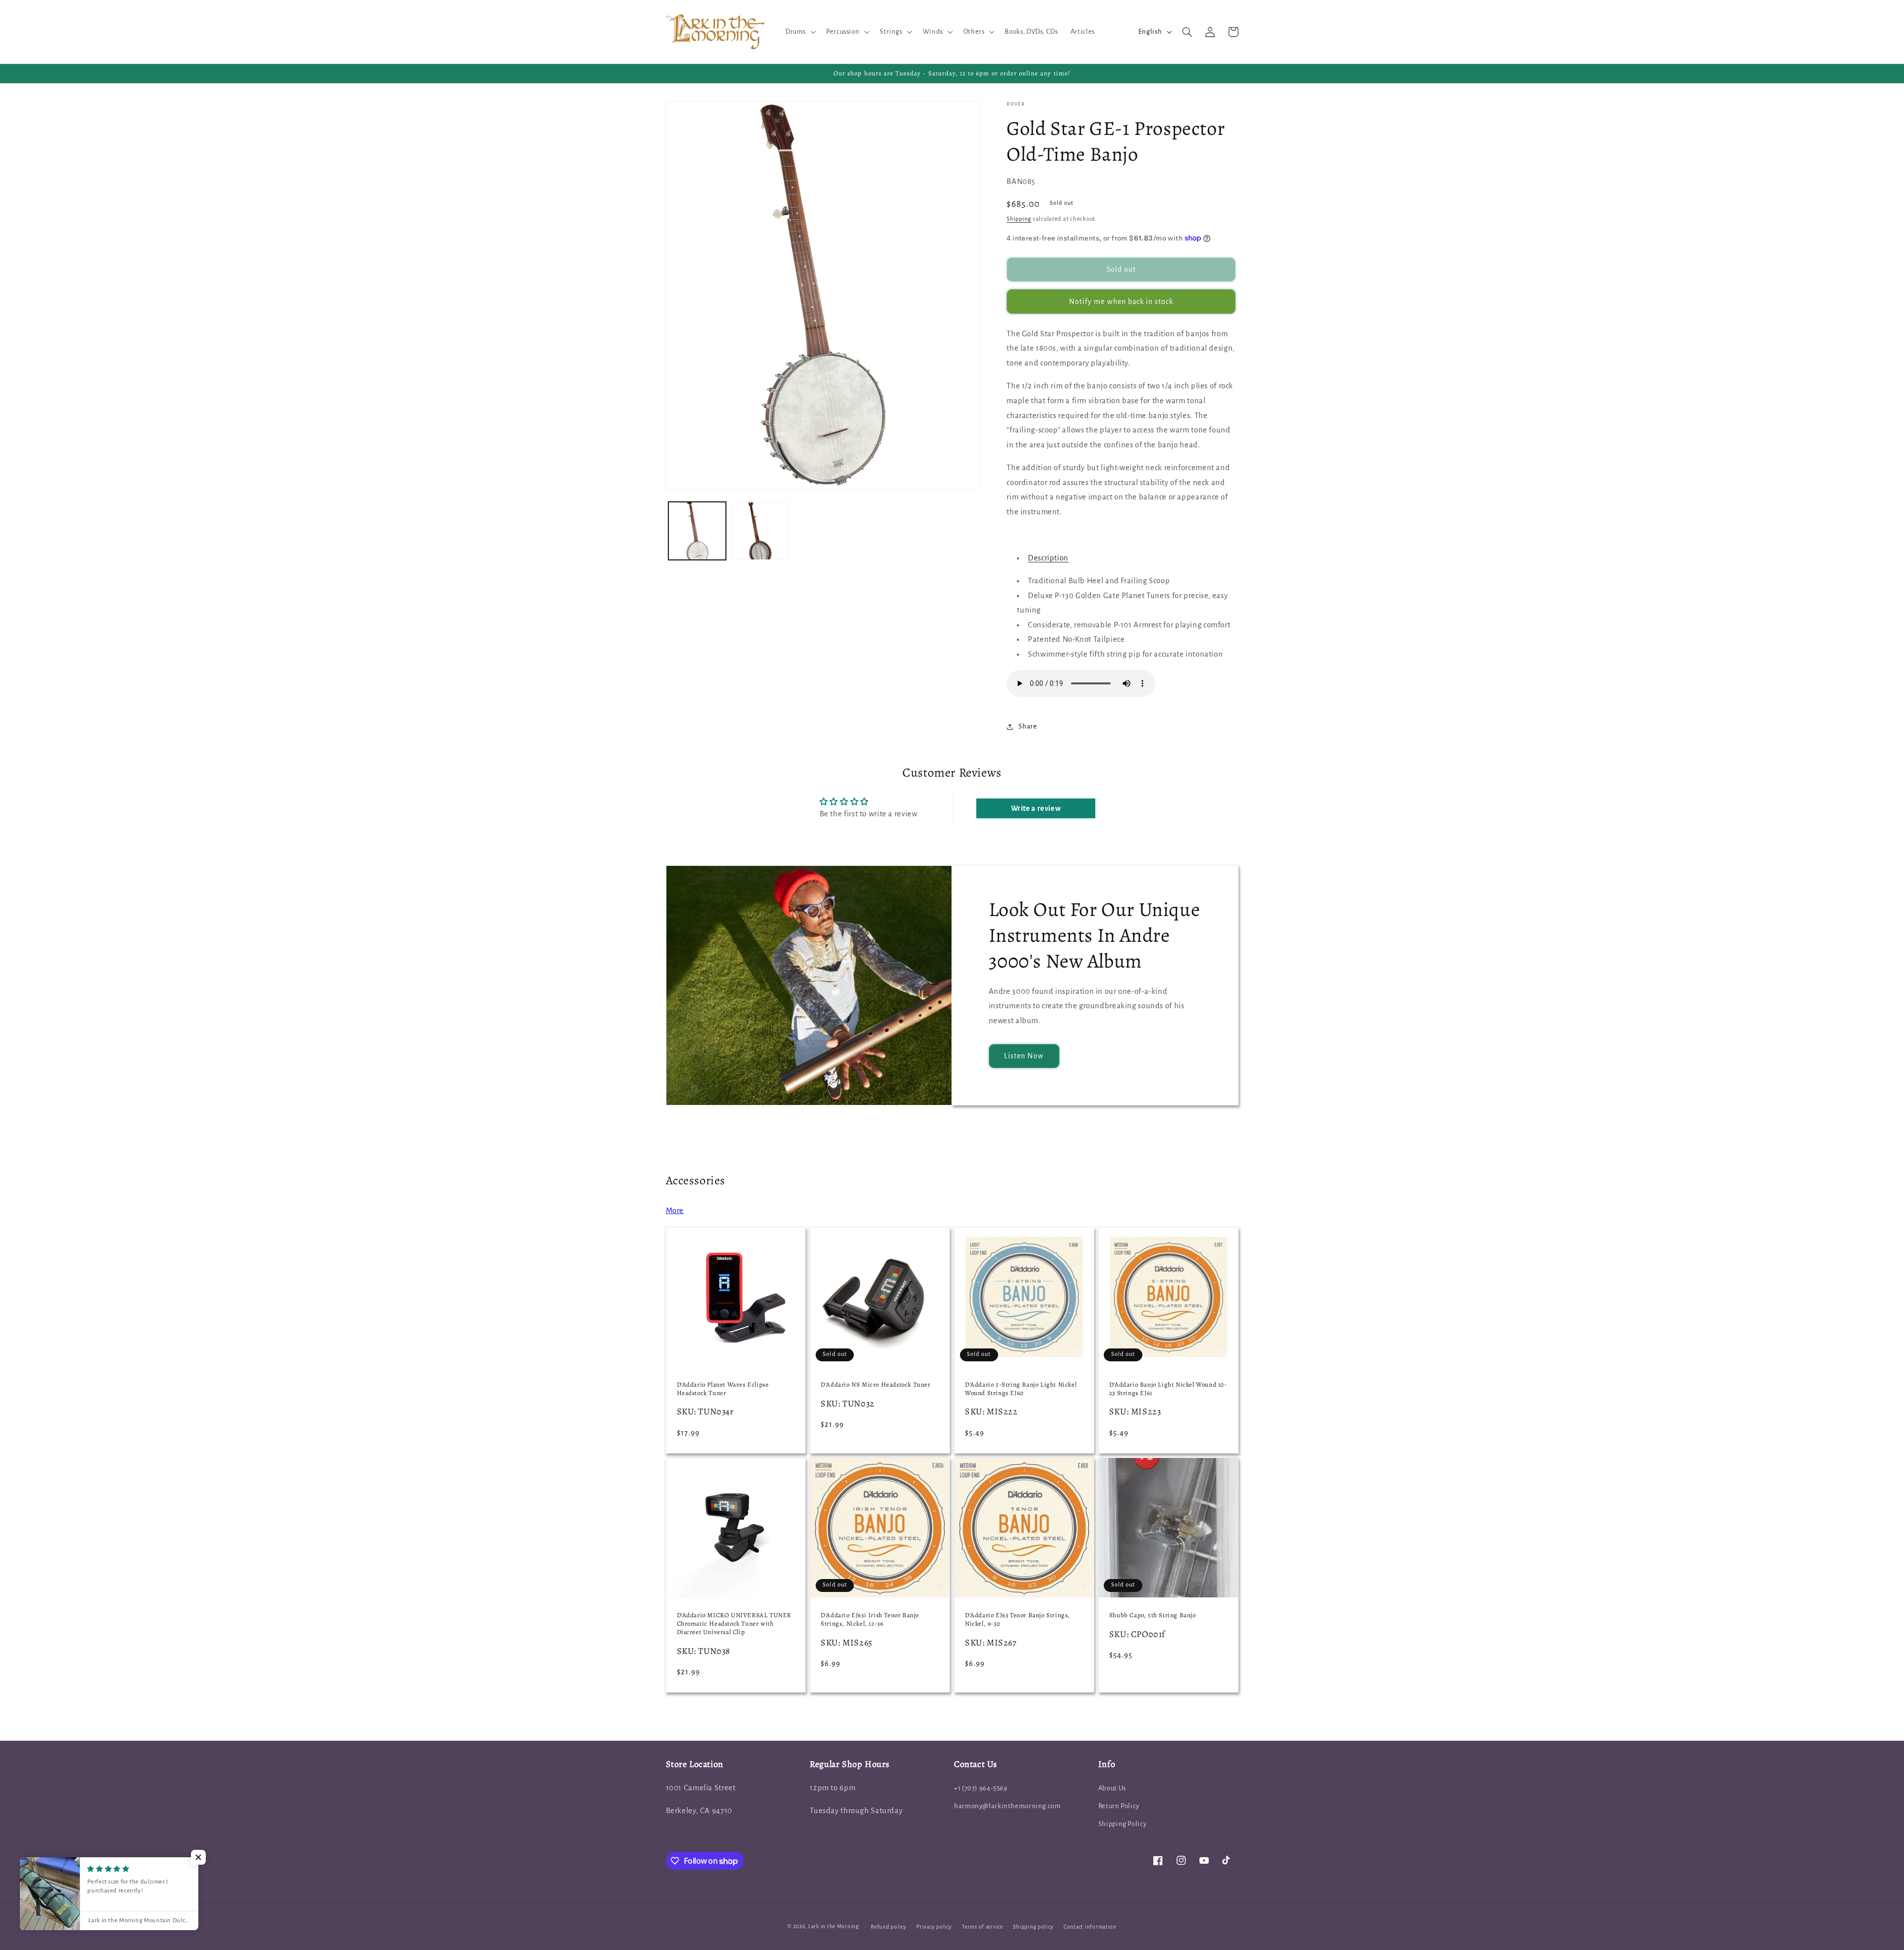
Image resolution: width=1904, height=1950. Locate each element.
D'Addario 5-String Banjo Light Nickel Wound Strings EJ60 (1021, 1389)
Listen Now (1024, 1056)
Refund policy (889, 1927)
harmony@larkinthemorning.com (1008, 1806)
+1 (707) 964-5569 (981, 1788)
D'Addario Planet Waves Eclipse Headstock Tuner (723, 1389)
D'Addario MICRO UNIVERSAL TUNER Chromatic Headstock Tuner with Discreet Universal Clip (734, 1624)
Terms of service (982, 1927)
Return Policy (1119, 1806)
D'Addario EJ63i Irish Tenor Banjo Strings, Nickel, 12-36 (870, 1619)
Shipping (1019, 219)
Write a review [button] (1036, 808)
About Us (1112, 1788)
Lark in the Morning (834, 1926)
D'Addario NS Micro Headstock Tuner (875, 1385)
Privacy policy (934, 1927)
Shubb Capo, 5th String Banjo (1153, 1615)
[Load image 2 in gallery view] (760, 531)
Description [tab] (1048, 558)
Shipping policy (1033, 1927)
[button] (799, 32)
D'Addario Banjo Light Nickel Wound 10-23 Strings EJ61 (1168, 1389)
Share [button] (1028, 726)
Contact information (1090, 1927)
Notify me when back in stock (1121, 302)
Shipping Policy (1122, 1824)
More (675, 1211)
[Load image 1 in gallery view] (697, 531)
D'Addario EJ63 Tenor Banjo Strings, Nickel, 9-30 (1017, 1619)
